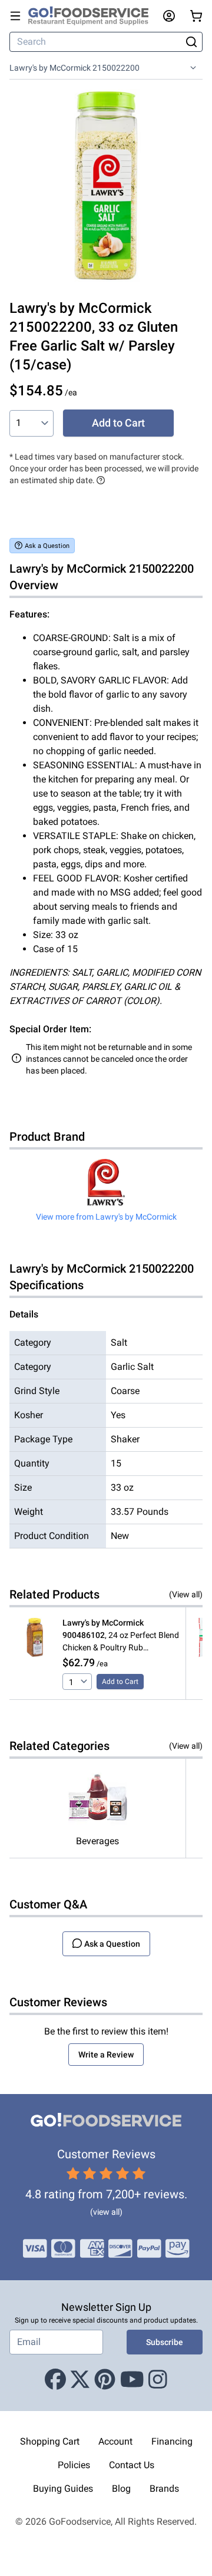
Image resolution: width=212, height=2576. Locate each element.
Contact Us (132, 2465)
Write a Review (106, 2055)
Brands (164, 2489)
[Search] (191, 42)
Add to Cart (118, 423)
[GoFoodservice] (93, 16)
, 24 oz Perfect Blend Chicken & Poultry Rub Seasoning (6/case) (121, 1636)
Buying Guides (63, 2489)
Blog (121, 2489)
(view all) (106, 2212)
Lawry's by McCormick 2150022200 (74, 68)
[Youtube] (132, 2380)
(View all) (186, 1594)
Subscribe (165, 2342)
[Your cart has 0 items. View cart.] (196, 16)
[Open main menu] (15, 16)
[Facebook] (55, 2380)
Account (115, 2441)
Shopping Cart (50, 2441)
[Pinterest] (105, 2380)
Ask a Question (47, 546)
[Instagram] (158, 2380)
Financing (172, 2441)
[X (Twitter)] (80, 2380)
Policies (74, 2465)
